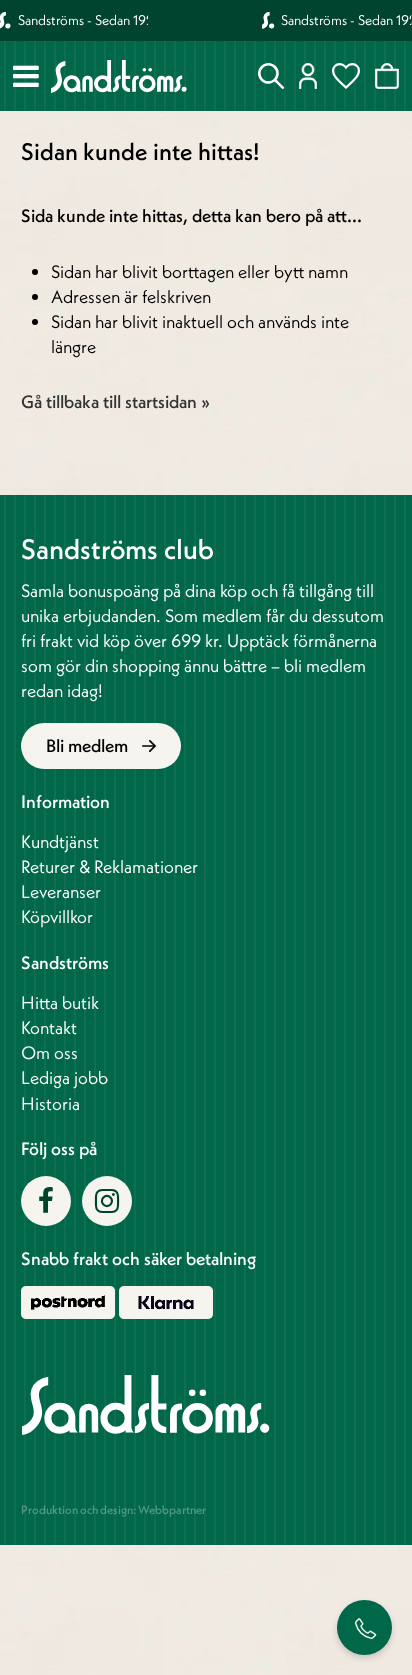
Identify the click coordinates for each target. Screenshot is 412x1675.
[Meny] (26, 76)
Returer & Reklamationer (109, 866)
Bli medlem (89, 745)
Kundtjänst (60, 841)
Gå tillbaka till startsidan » (115, 401)
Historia (50, 1103)
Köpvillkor (57, 916)
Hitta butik (60, 1002)
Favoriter (346, 76)
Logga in (308, 76)
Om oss (49, 1052)
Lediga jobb (64, 1077)
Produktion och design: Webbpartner (113, 1509)
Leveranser (61, 891)
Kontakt (49, 1027)
